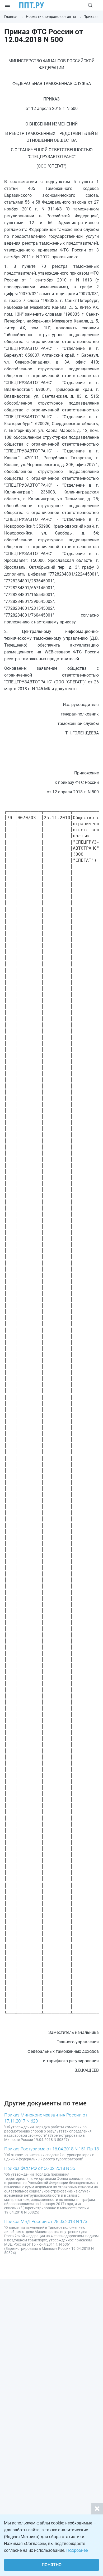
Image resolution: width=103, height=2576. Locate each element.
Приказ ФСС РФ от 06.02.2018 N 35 (40, 2168)
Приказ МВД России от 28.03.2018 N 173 (46, 2221)
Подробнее (77, 2550)
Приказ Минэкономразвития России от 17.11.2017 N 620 (46, 2118)
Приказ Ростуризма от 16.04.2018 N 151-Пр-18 (51, 2149)
